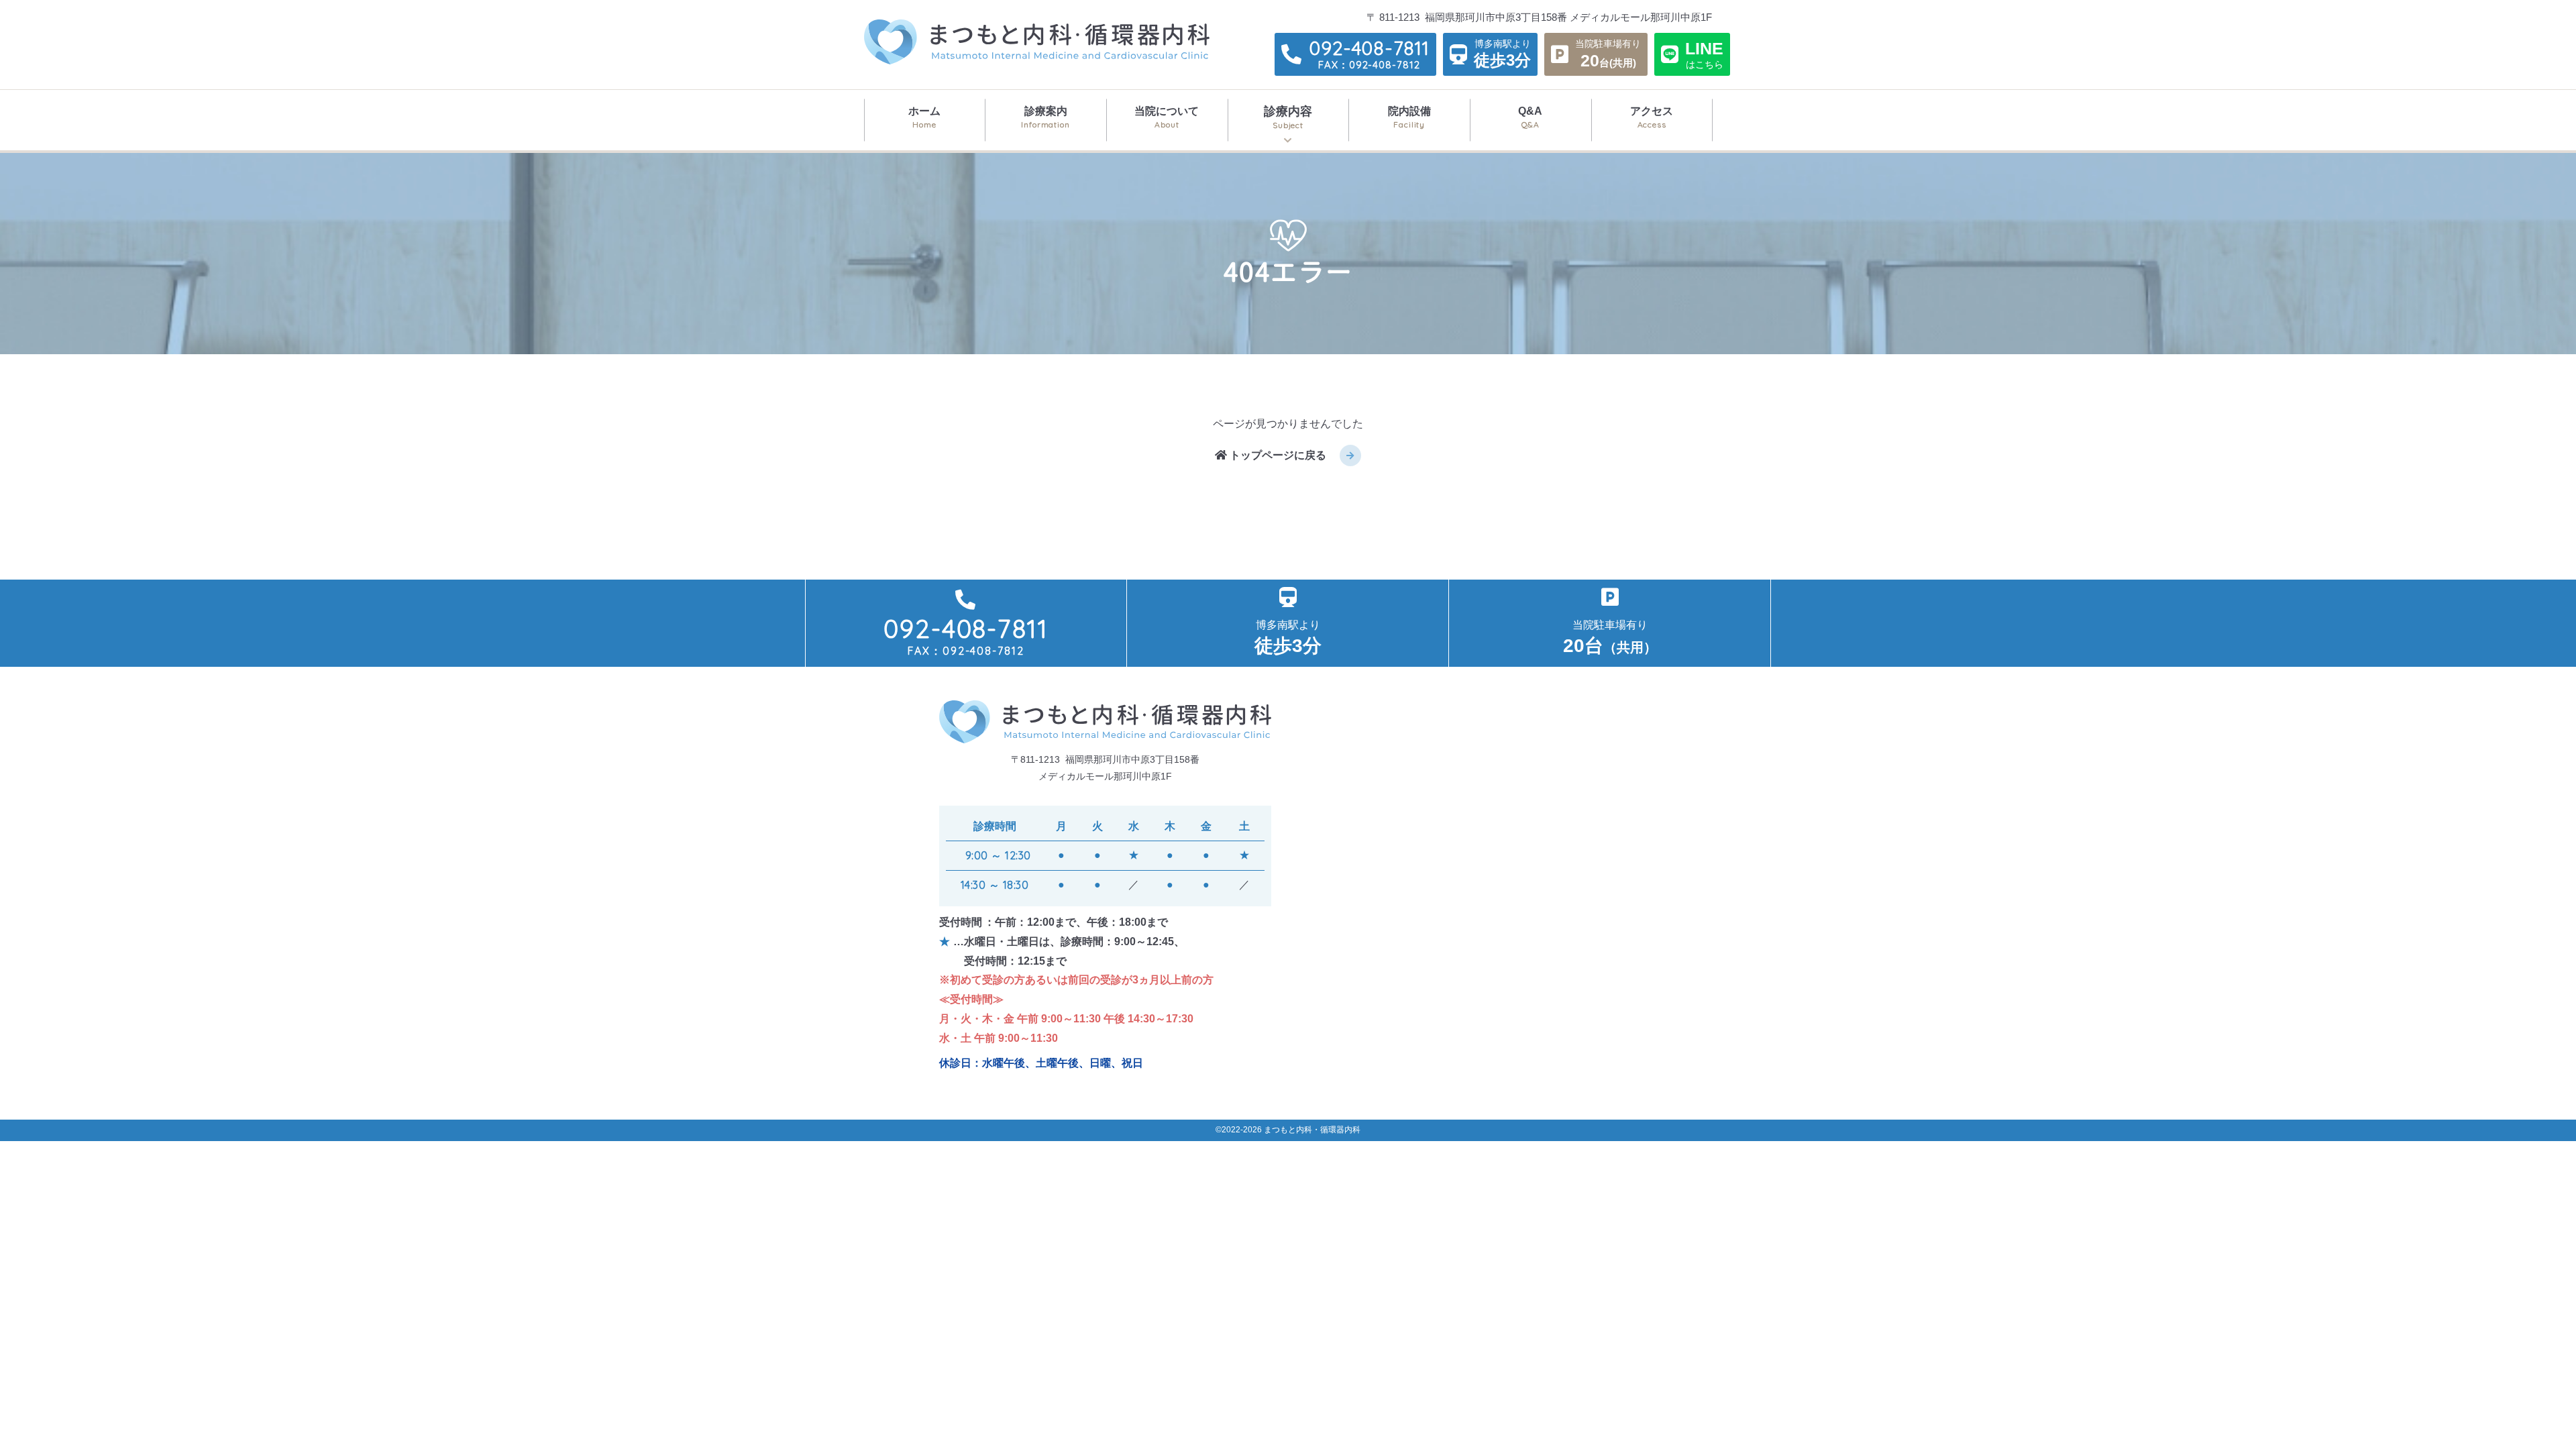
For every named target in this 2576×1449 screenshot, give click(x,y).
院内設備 (1409, 117)
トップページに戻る (1277, 455)
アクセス (1652, 117)
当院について (1167, 117)
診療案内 (1045, 117)
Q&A (1530, 117)
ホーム (924, 117)
